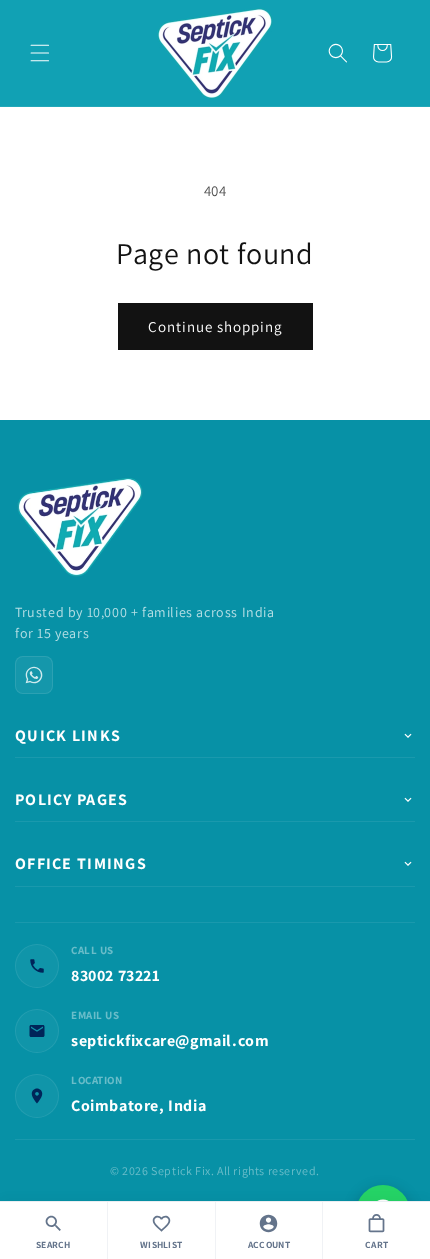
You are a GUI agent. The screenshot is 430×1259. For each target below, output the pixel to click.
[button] (40, 53)
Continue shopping (215, 326)
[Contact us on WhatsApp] (34, 675)
